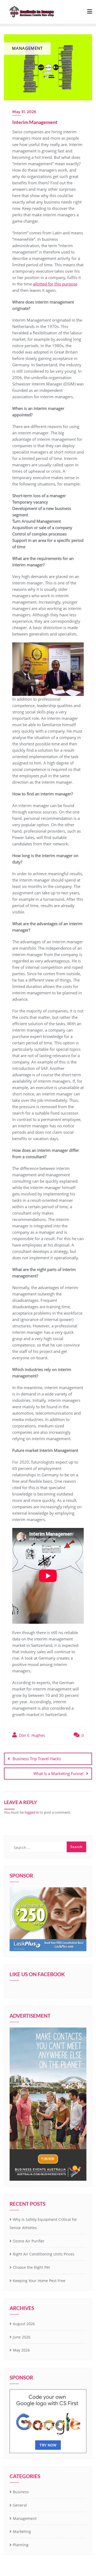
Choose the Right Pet (31, 2267)
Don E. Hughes (31, 1735)
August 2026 (24, 2324)
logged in (32, 1812)
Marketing (22, 2531)
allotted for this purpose (55, 284)
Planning (21, 2545)
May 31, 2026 (24, 112)
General (20, 2505)
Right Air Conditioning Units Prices (44, 2254)
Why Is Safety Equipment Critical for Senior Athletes (43, 2224)
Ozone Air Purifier (29, 2241)
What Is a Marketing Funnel (58, 1773)
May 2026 (21, 2350)
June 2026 (22, 2337)
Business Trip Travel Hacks (37, 1759)
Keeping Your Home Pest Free (39, 2281)
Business (21, 2492)
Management (25, 2518)
